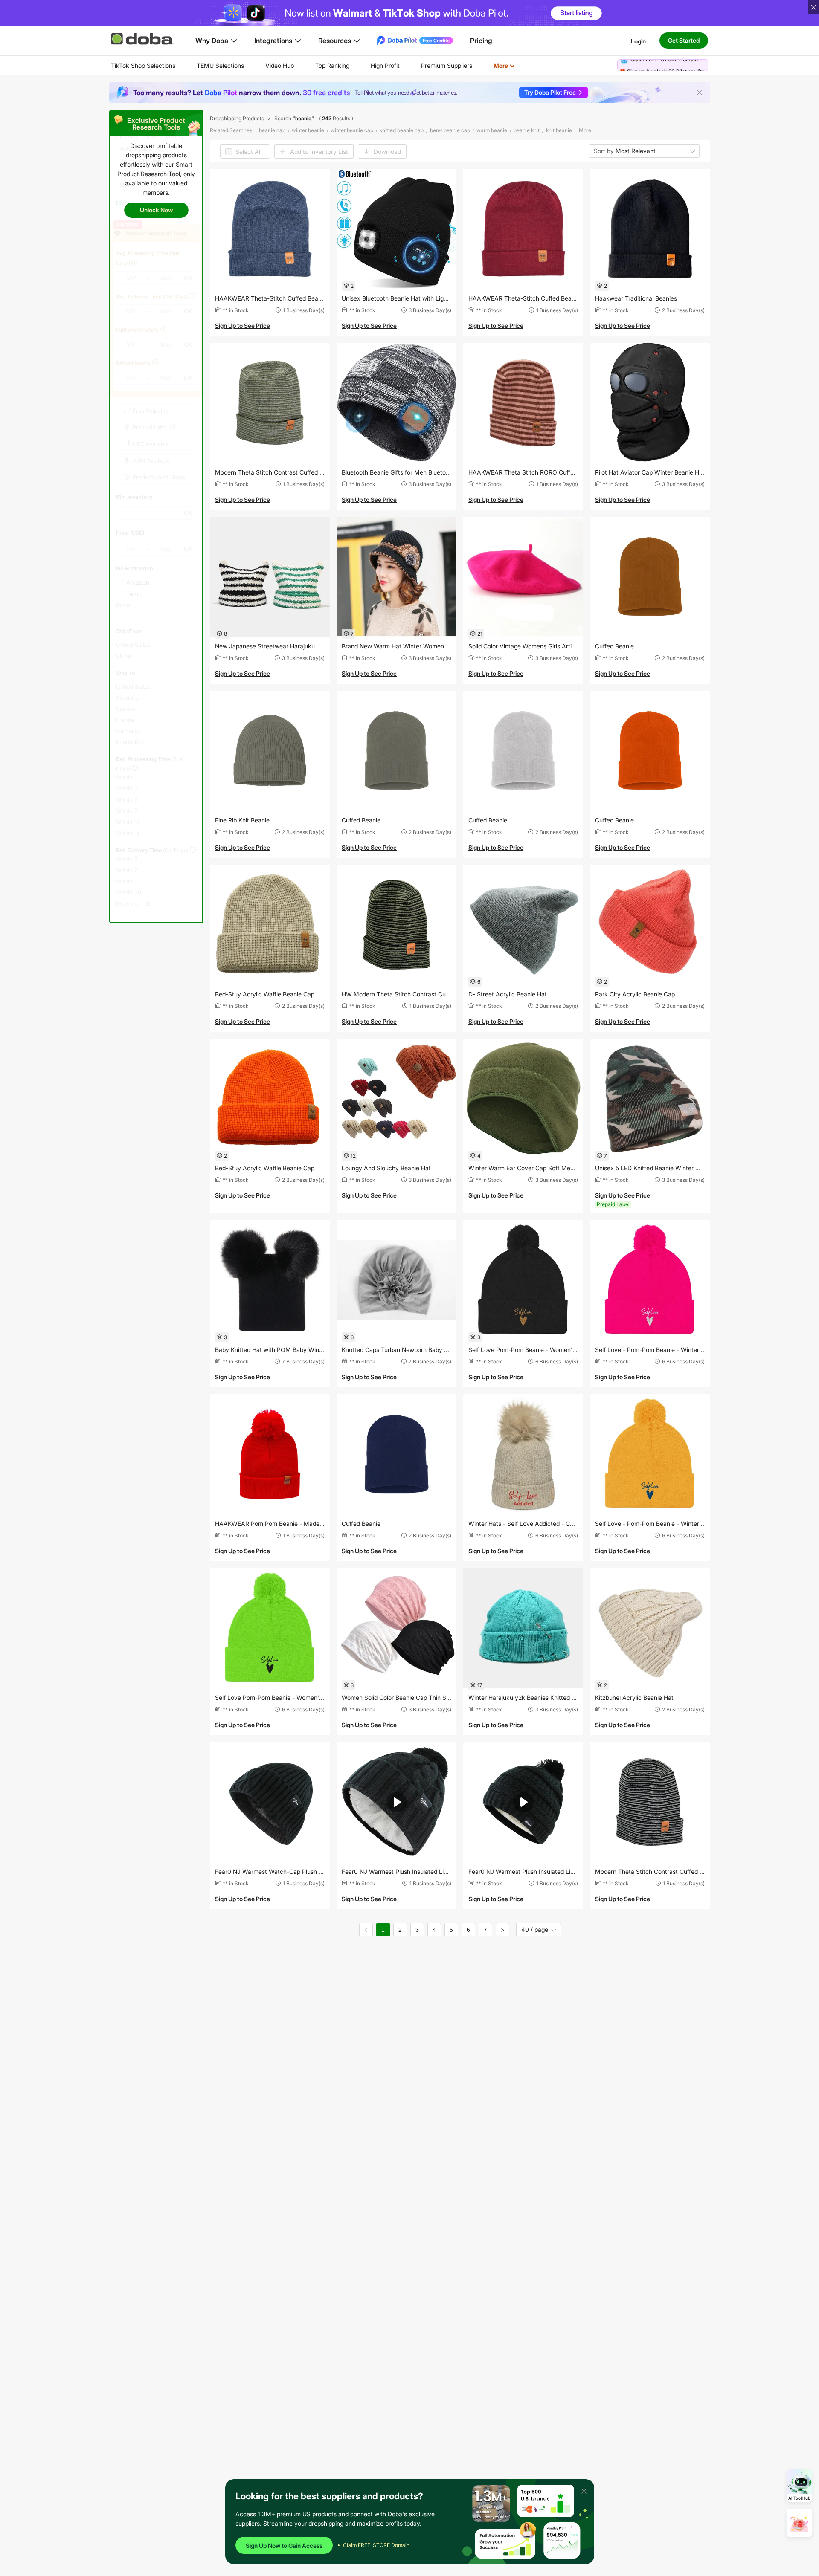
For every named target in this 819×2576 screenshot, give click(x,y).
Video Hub (280, 65)
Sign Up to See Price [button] (243, 326)
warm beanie (492, 130)
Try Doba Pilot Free (550, 92)
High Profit (385, 65)
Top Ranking (332, 65)
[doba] (143, 39)
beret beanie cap (450, 130)
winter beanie (308, 130)
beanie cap (272, 130)
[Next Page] (502, 1930)
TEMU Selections (220, 65)
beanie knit (527, 130)
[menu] (324, 65)
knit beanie (559, 130)
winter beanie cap (352, 130)
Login (638, 41)
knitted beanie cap (402, 130)
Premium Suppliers (447, 65)
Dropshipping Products (237, 118)
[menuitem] (143, 66)
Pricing (481, 41)
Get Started (684, 40)
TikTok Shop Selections (143, 65)
